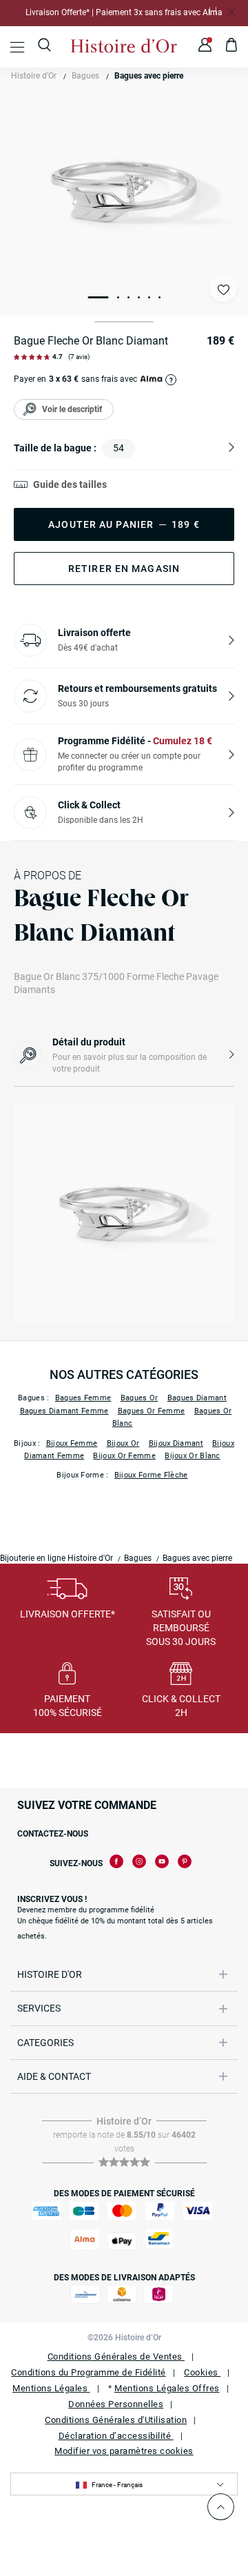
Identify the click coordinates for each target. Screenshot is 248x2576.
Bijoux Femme (72, 1443)
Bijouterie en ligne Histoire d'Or (56, 1558)
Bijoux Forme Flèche (151, 1475)
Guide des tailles (70, 484)
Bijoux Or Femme (124, 1456)
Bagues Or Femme (152, 1411)
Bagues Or (139, 1398)
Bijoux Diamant (176, 1443)
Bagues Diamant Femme (64, 1411)
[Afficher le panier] (232, 47)
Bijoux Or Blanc (193, 1456)
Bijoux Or (123, 1443)
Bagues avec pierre (149, 76)
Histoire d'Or (34, 76)
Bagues (85, 76)
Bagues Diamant (197, 1398)
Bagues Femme (83, 1398)
